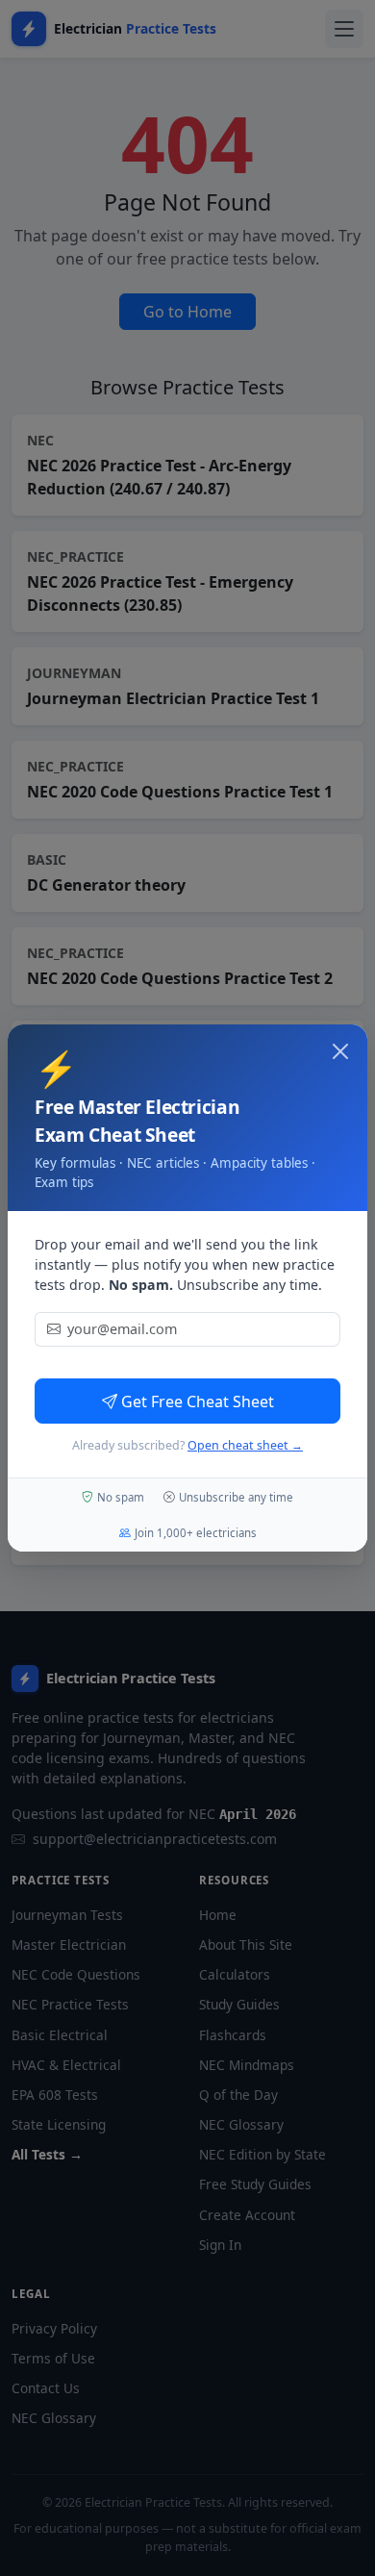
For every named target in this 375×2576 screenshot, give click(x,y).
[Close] (340, 1051)
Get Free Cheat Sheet (198, 1402)
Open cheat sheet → (245, 1445)
